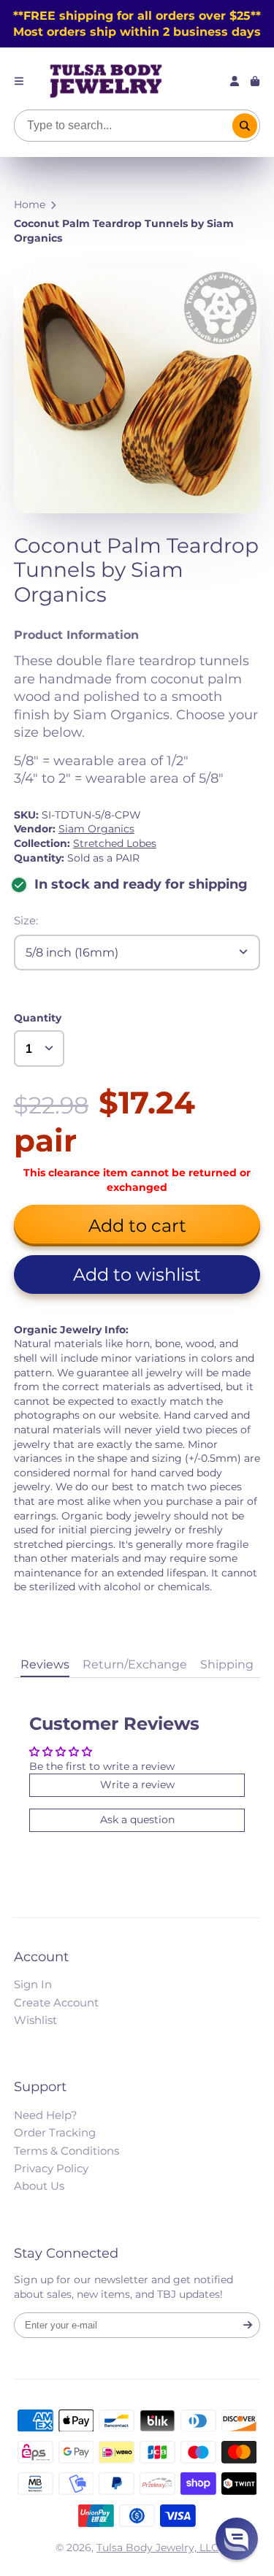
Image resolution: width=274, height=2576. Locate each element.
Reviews (45, 1664)
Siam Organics (96, 829)
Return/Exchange (135, 1664)
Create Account (56, 2002)
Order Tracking (55, 2132)
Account (235, 81)
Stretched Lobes (115, 843)
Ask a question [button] (137, 1820)
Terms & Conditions (66, 2151)
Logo (106, 81)
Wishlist (35, 2020)
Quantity (38, 1018)
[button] (137, 1274)
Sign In (33, 1984)
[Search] (245, 126)
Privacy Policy (51, 2168)
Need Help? (46, 2115)
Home (30, 204)
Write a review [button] (137, 1785)
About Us (39, 2186)
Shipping (227, 1664)
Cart (255, 81)
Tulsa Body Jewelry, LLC (157, 2548)
